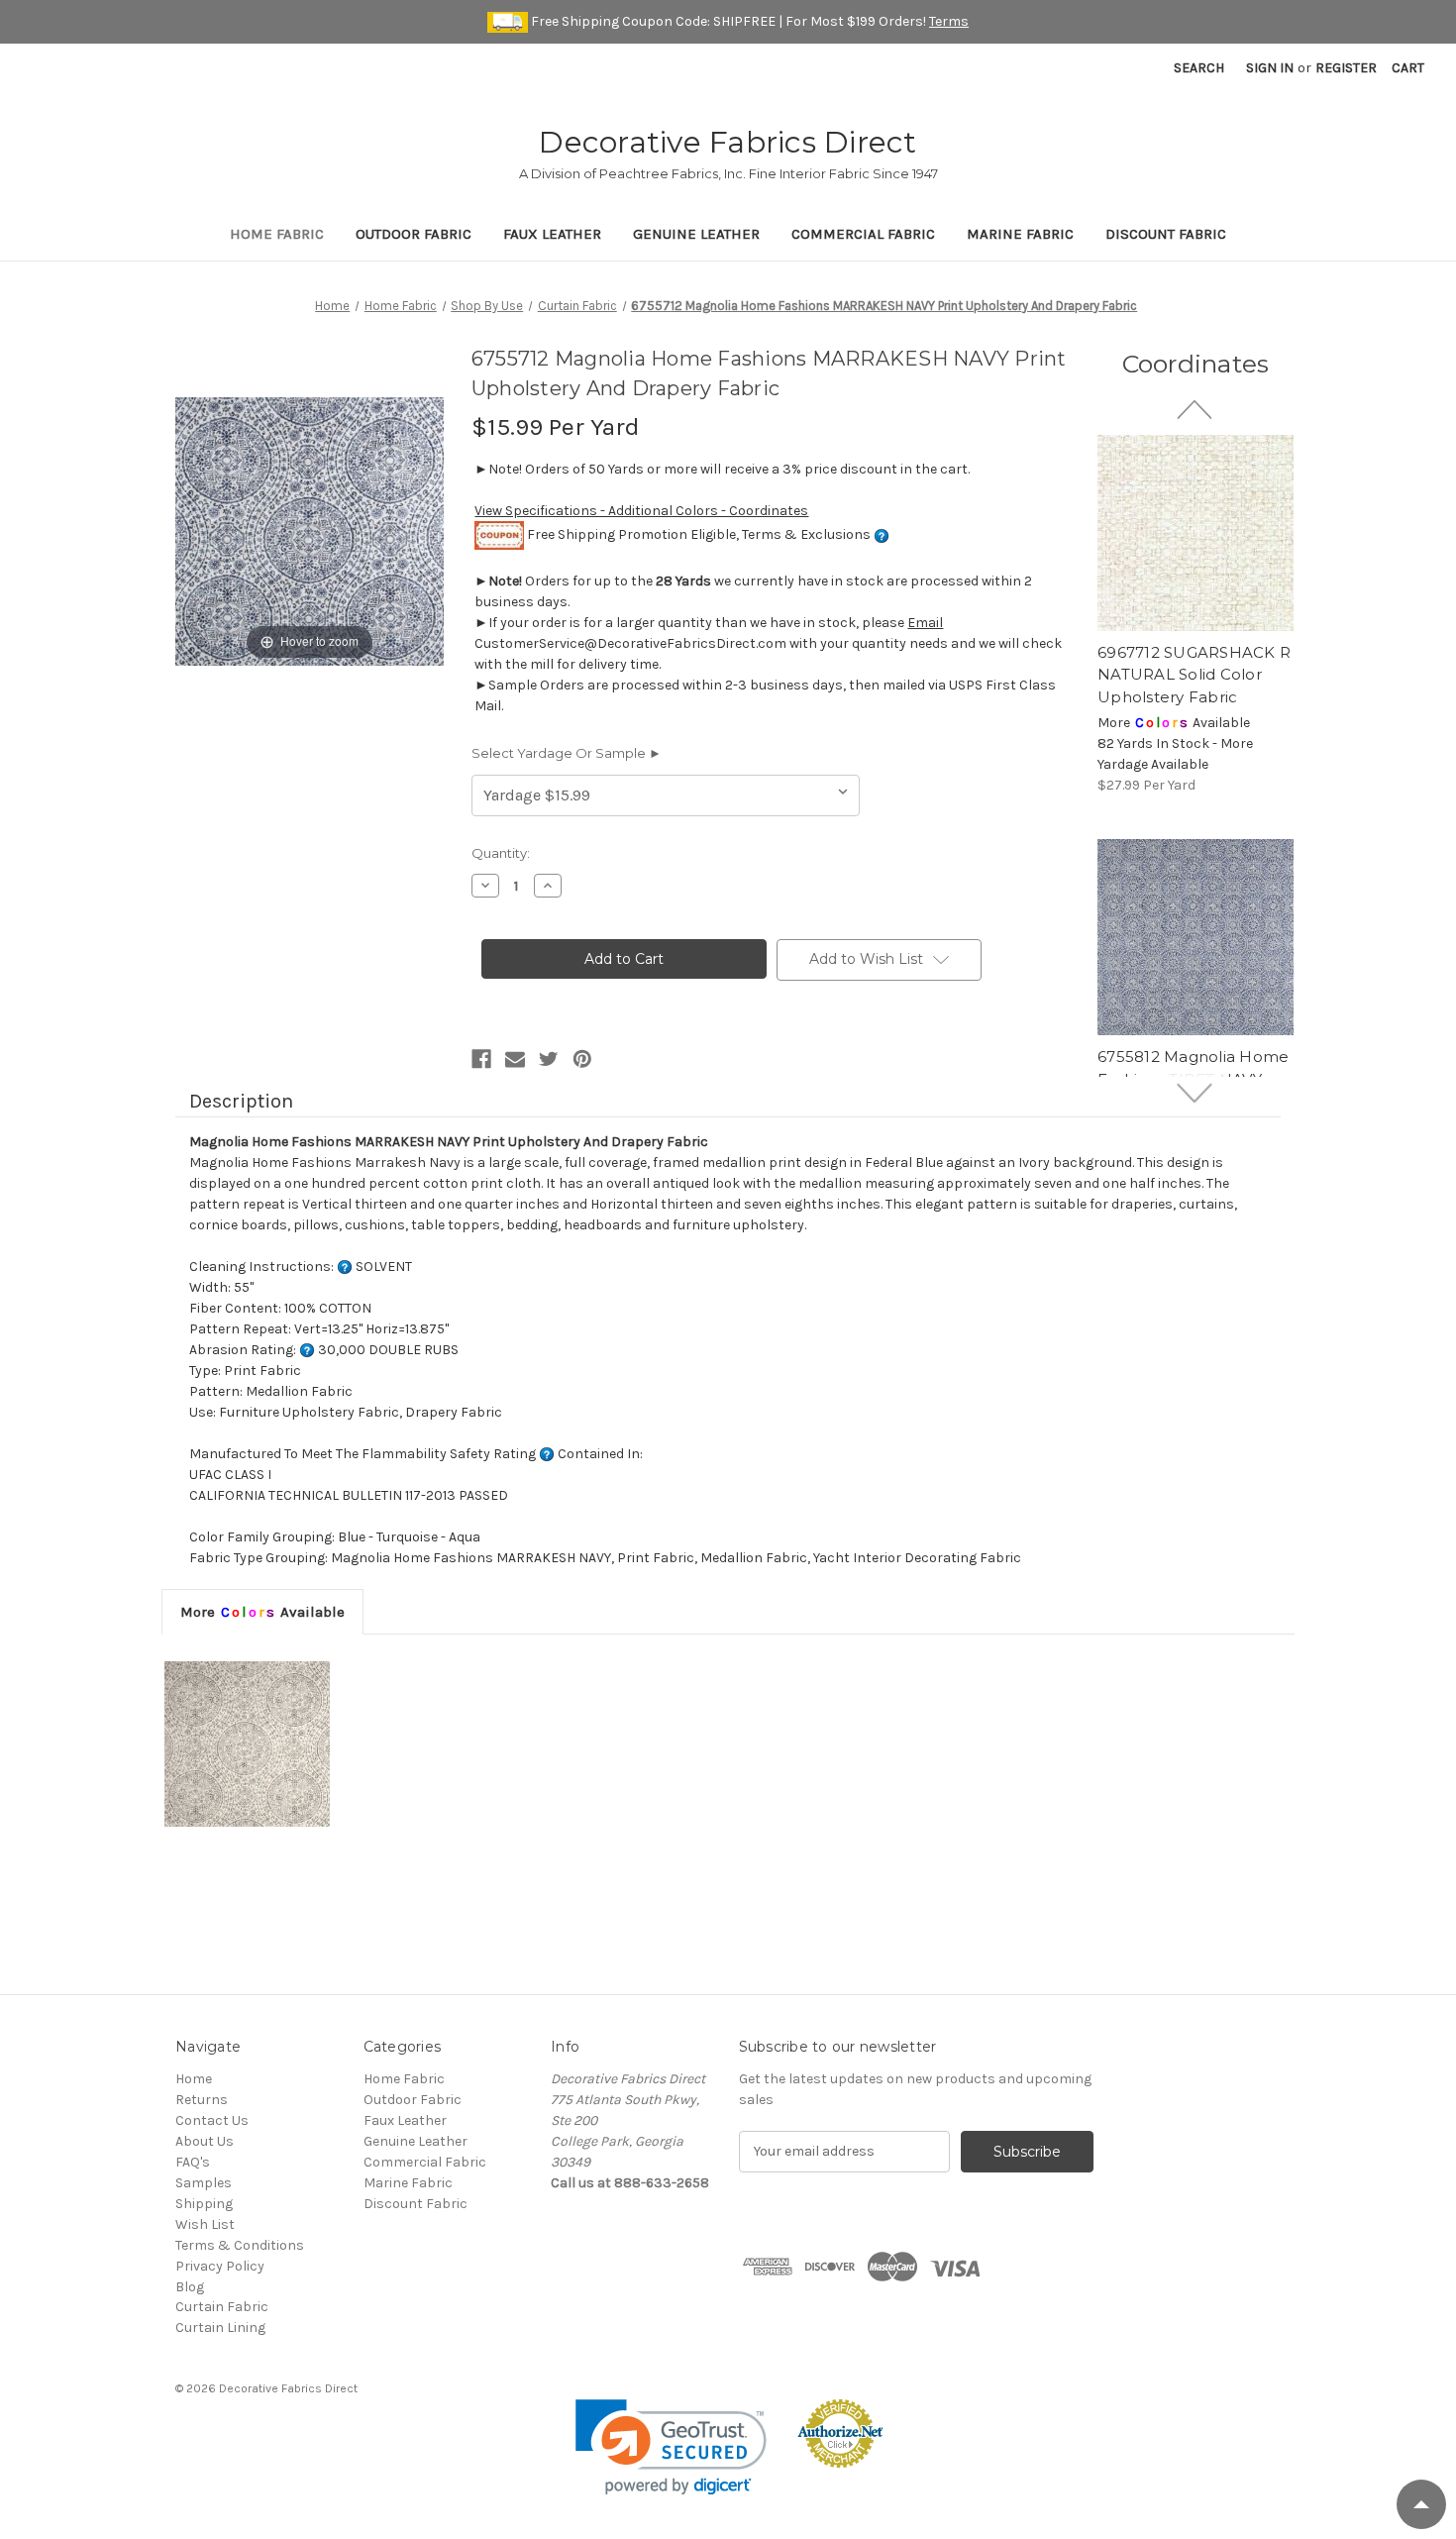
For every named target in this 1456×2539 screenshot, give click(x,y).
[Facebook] (481, 1059)
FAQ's (193, 2162)
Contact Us (212, 2120)
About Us (205, 2141)
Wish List (205, 2224)
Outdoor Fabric (414, 234)
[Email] (515, 1059)
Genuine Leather (696, 234)
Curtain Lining (220, 2327)
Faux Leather (552, 234)
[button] (671, 2447)
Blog (190, 2287)
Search (1199, 68)
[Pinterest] (582, 1059)
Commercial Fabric (863, 234)
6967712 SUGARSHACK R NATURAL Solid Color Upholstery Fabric (1194, 675)
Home (194, 2079)
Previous (1196, 409)
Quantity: (501, 853)
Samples (204, 2183)
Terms (949, 21)
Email (925, 623)
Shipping (204, 2204)
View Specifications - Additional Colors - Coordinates (641, 511)
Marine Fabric (1020, 234)
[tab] (262, 1612)
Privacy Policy (220, 2266)
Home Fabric (277, 234)
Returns (202, 2100)
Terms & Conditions (240, 2245)
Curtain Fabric (222, 2307)
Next (1196, 1093)
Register (1346, 68)
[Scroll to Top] (1421, 2504)
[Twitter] (549, 1059)
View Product (1196, 533)
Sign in (1270, 68)
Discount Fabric (1166, 234)
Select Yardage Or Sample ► (567, 753)
